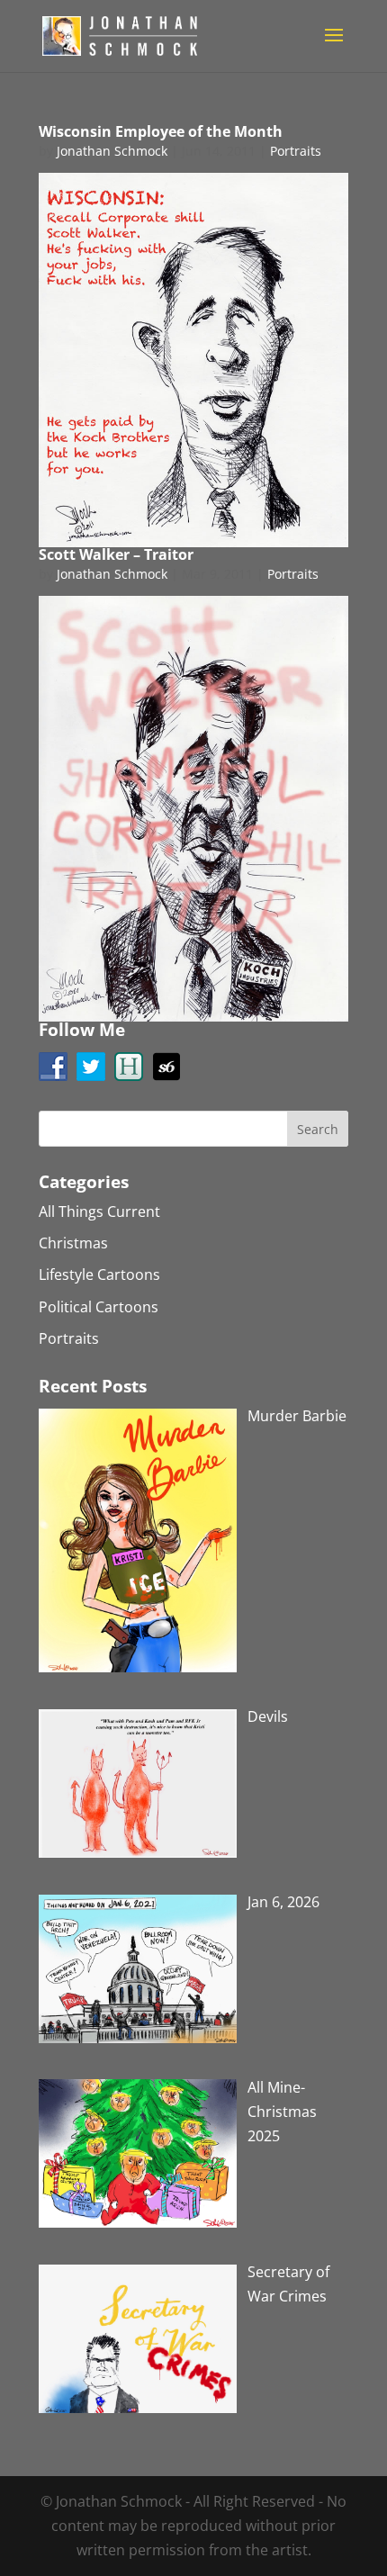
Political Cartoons (99, 1307)
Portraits (296, 151)
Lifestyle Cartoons (99, 1274)
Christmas (73, 1243)
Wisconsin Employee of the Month (161, 131)
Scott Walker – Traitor (116, 554)
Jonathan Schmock (112, 151)
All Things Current (99, 1211)
